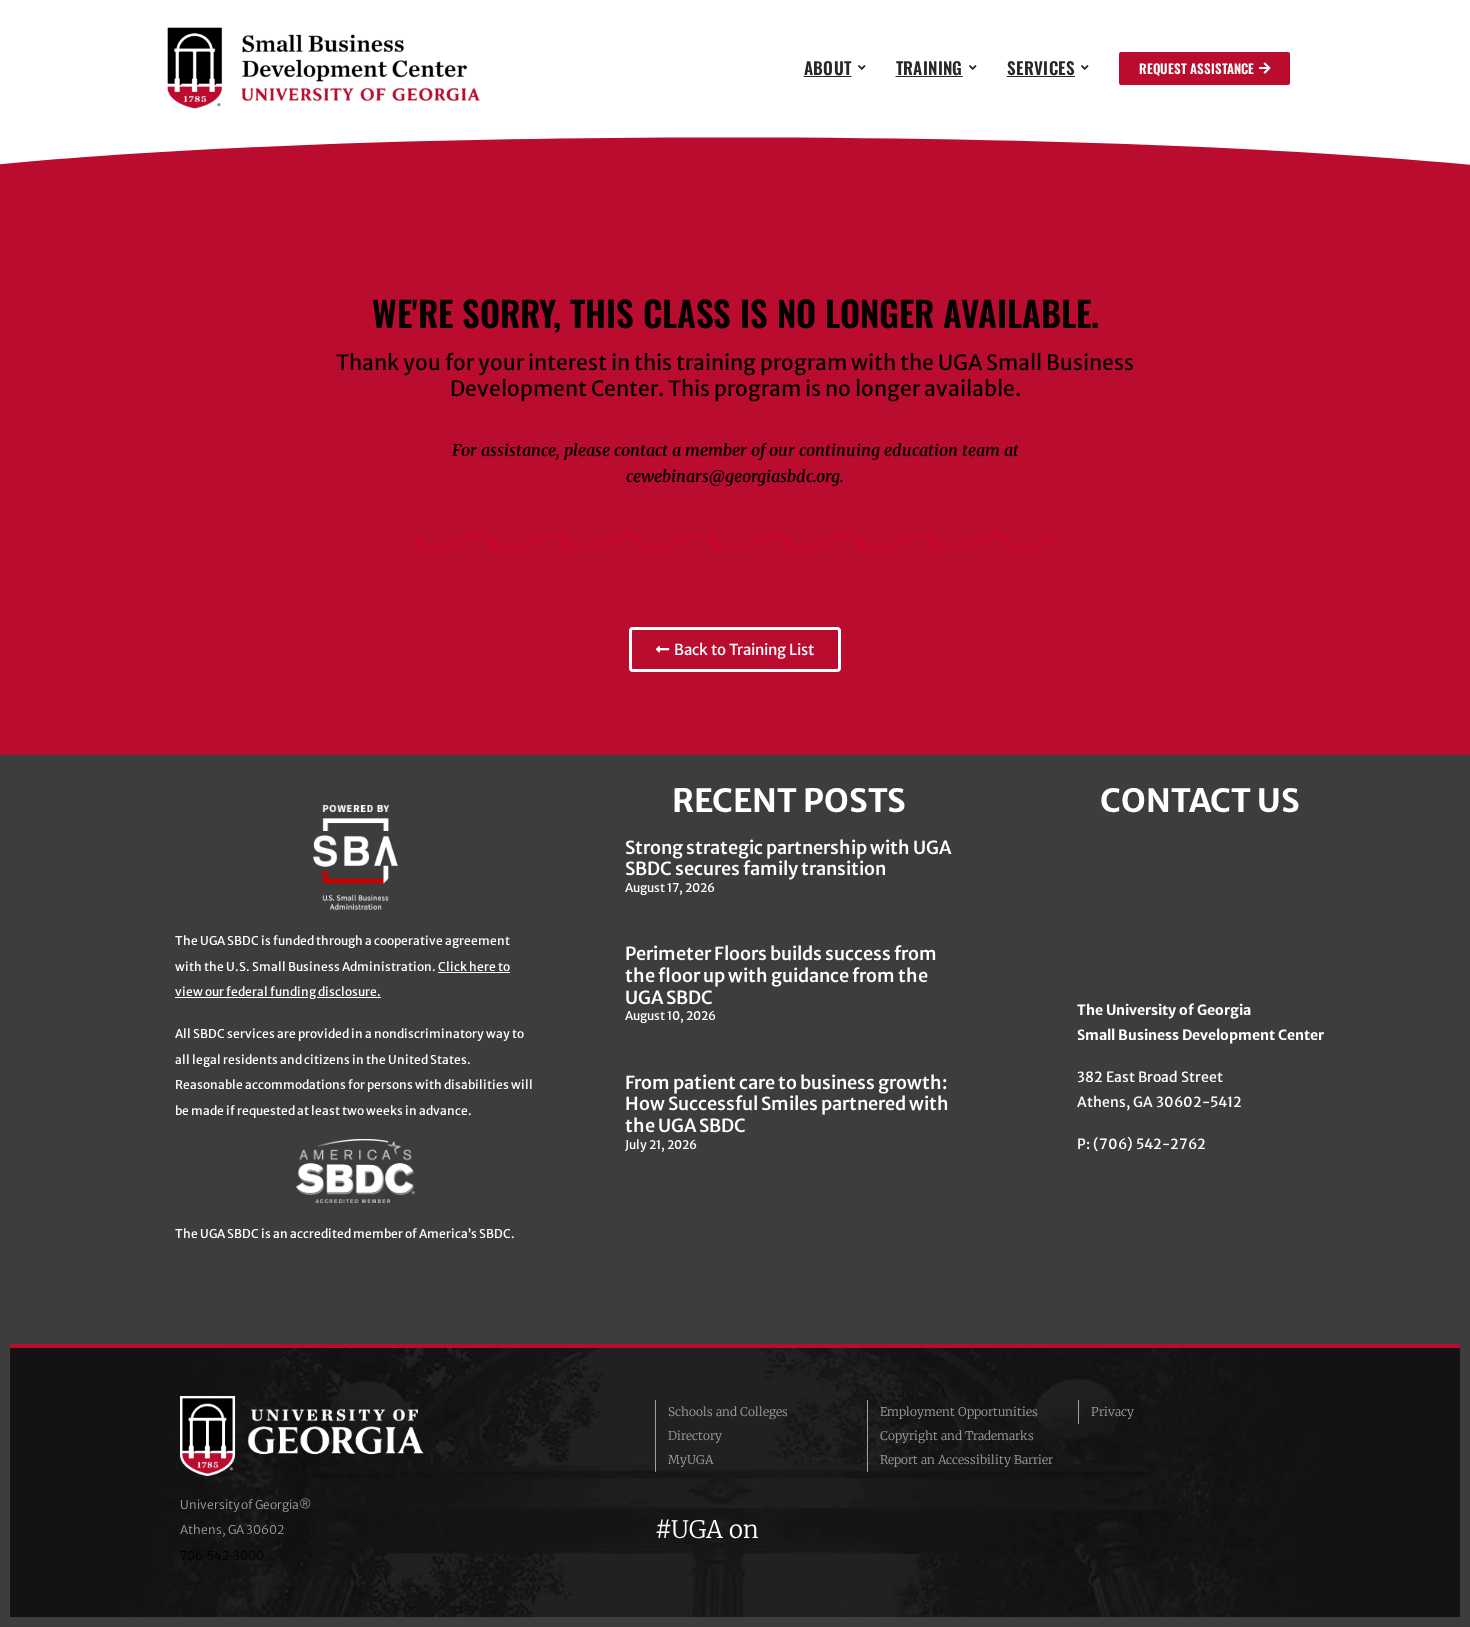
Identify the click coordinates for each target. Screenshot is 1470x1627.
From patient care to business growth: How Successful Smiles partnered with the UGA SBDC (787, 1104)
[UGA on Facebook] (783, 1529)
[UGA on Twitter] (819, 1529)
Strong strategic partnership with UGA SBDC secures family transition (788, 858)
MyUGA (690, 1459)
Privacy (1112, 1411)
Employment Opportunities (959, 1411)
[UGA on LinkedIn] (924, 1529)
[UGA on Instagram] (855, 1529)
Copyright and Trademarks (957, 1435)
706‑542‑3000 (222, 1555)
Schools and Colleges (728, 1411)
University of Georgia (330, 1436)
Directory (695, 1435)
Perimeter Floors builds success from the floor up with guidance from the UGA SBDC (781, 975)
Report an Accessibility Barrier (966, 1459)
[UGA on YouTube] (891, 1529)
